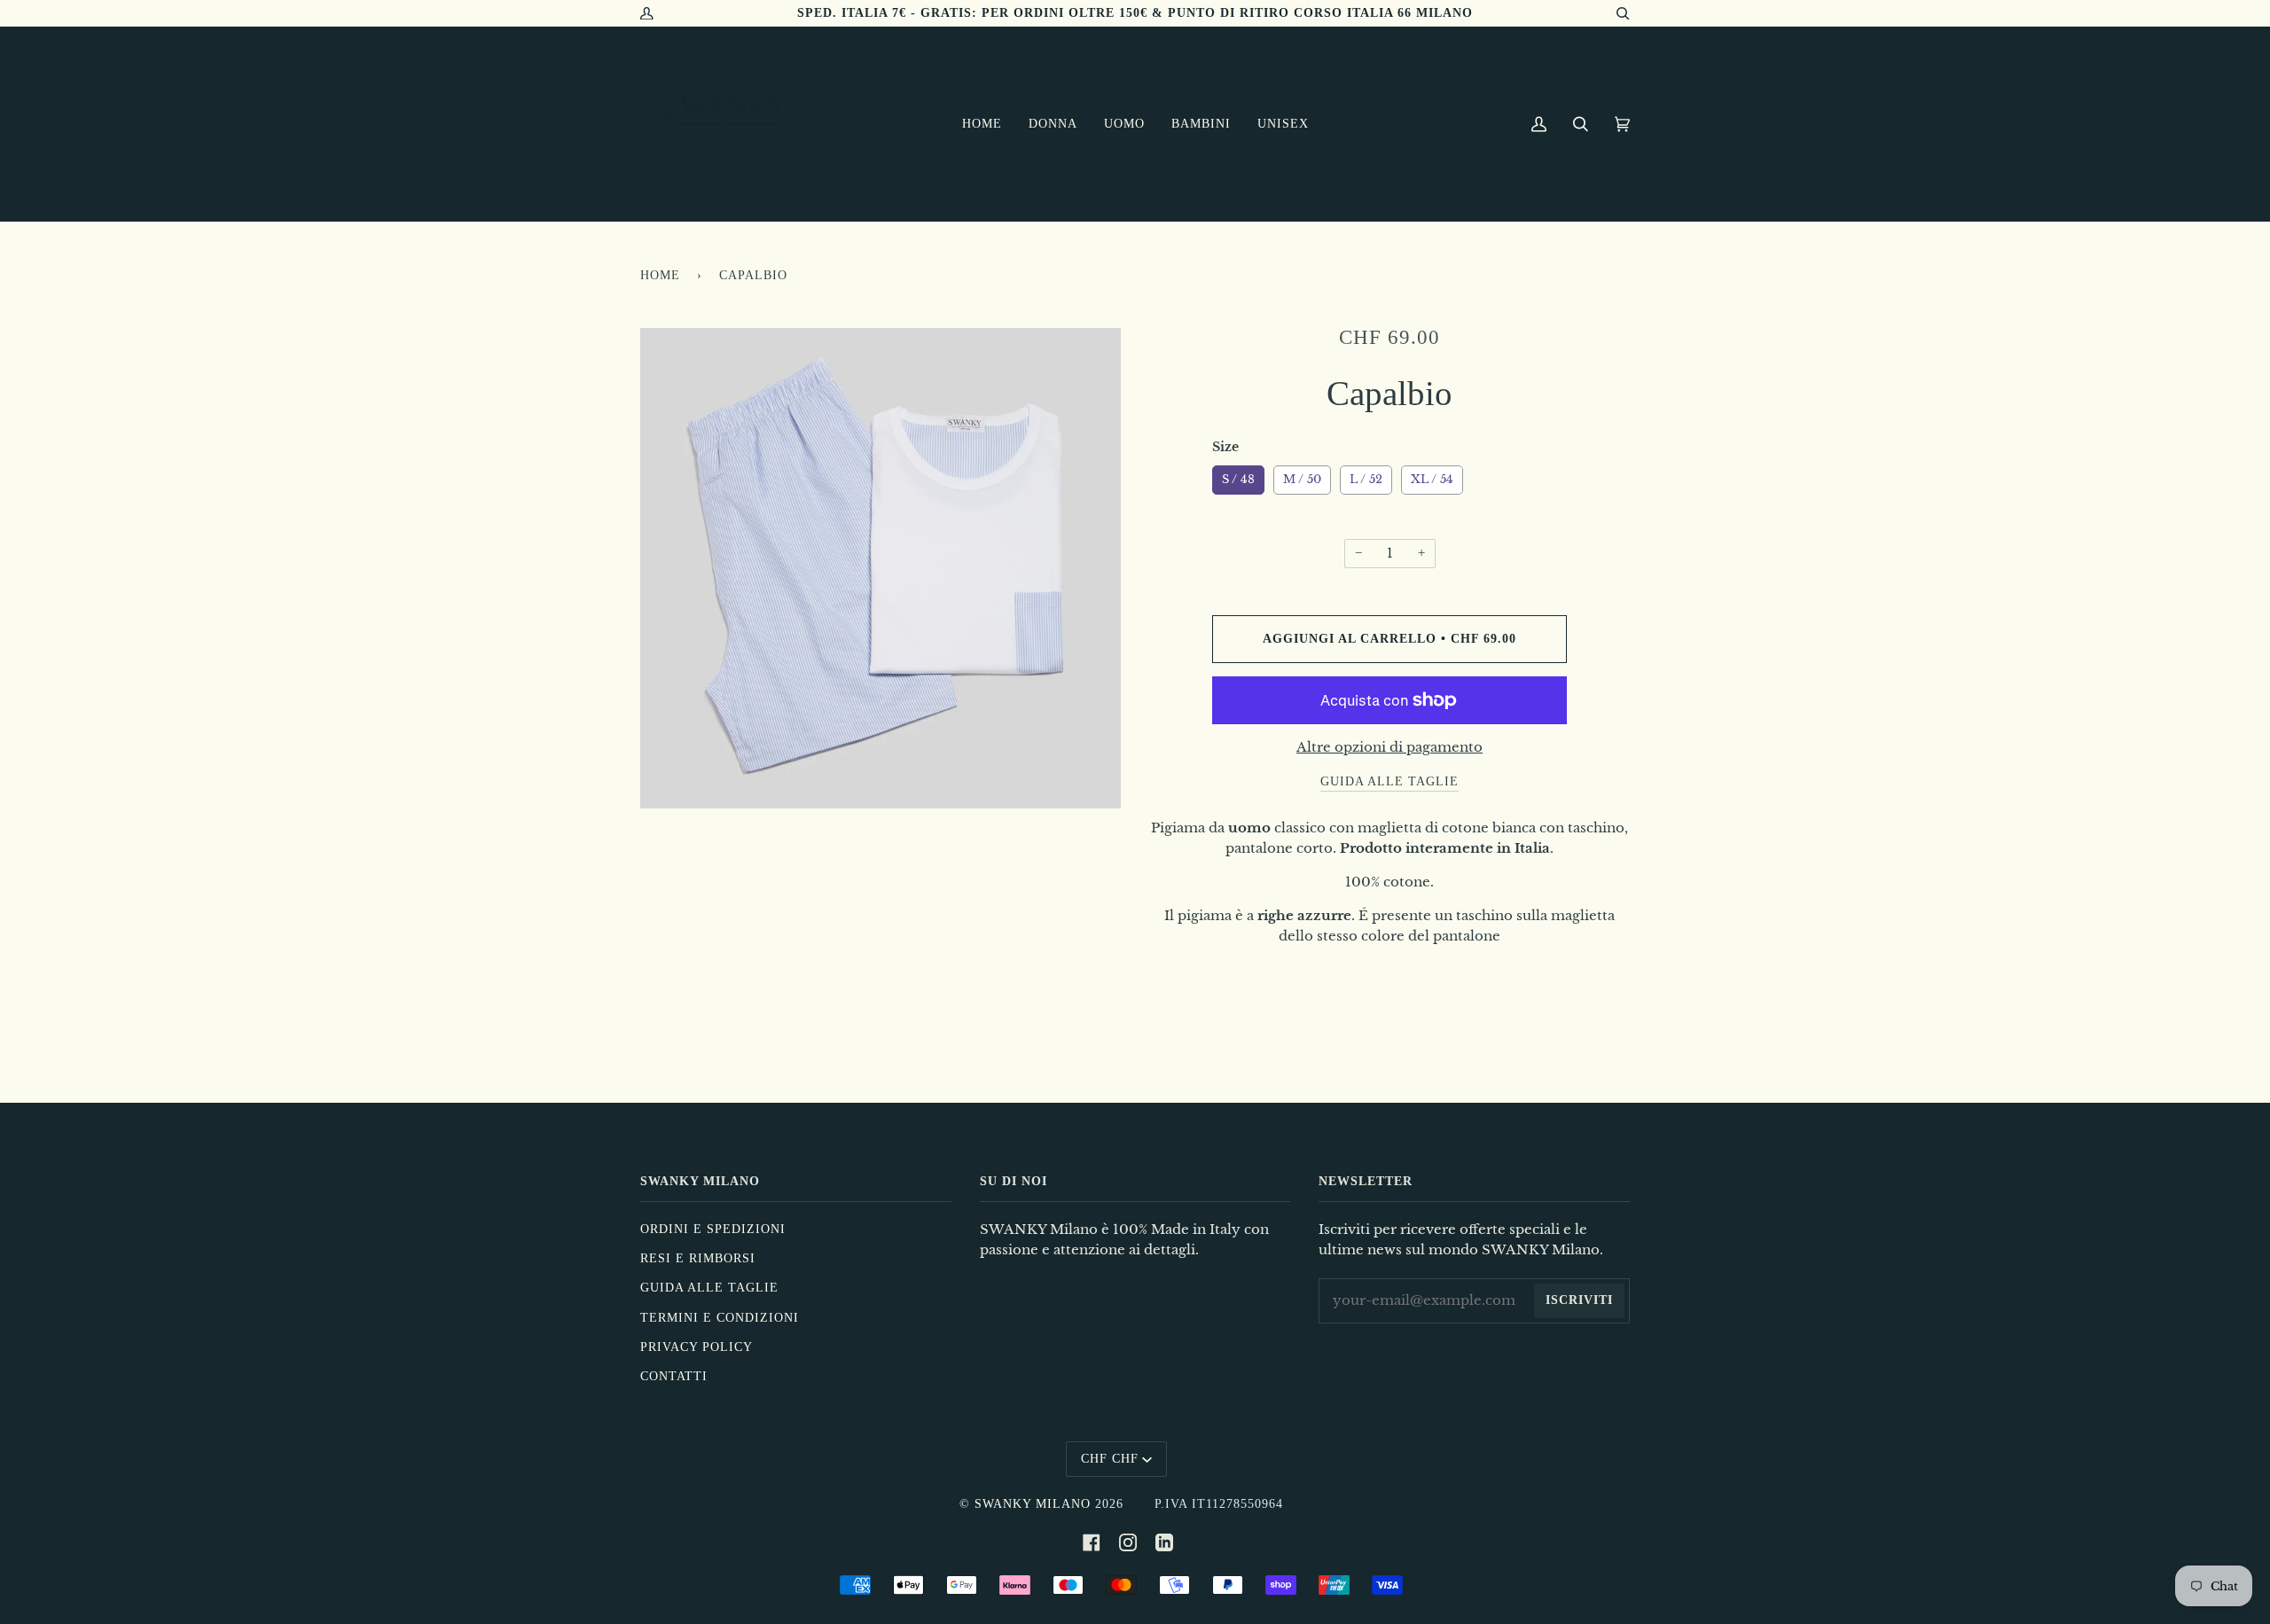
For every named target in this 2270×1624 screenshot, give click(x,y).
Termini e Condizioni (720, 1318)
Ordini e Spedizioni (713, 1229)
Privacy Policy (697, 1347)
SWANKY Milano (1033, 1504)
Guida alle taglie (709, 1288)
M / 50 (1303, 476)
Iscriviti (1579, 1300)
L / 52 (1366, 476)
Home (660, 275)
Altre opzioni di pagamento (1389, 747)
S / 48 (1239, 476)
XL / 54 (1432, 476)
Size (1225, 447)
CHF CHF (1110, 1459)
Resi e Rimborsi (698, 1258)
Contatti (674, 1376)
